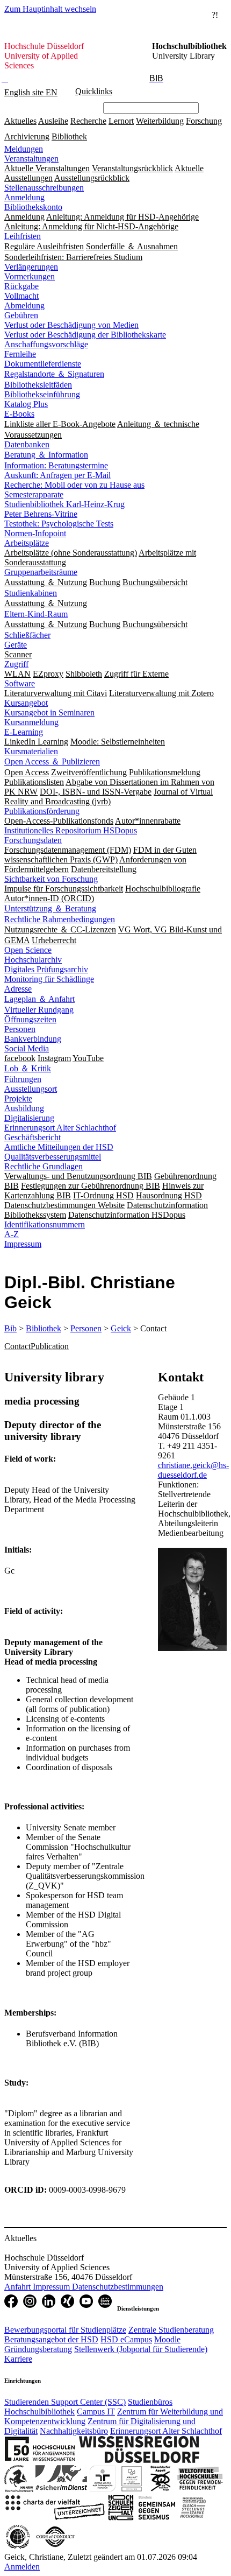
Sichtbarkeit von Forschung (51, 879)
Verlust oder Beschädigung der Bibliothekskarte (85, 335)
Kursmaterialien (31, 751)
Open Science (28, 950)
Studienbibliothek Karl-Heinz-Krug (64, 504)
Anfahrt (19, 2287)
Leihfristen (23, 236)
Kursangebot (26, 703)
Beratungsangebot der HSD (51, 2339)
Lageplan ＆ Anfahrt (39, 999)
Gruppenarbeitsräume (41, 572)
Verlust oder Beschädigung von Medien (71, 325)
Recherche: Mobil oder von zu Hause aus (74, 485)
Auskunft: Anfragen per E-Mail (57, 475)
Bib (10, 1328)
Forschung (204, 121)
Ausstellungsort (31, 1089)
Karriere (18, 2359)
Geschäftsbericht (33, 1137)
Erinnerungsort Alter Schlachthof (60, 1128)
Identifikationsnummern (45, 1224)
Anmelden (22, 2567)
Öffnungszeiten (30, 1019)
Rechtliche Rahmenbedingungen (60, 919)
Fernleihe (20, 354)
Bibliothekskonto (33, 207)
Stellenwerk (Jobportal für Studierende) (141, 2349)
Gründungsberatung (38, 2349)
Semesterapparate (34, 494)
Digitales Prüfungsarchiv (46, 969)
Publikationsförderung (42, 811)
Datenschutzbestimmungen (118, 2287)
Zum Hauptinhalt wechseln (50, 9)
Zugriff (16, 664)
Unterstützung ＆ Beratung (50, 908)
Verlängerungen (31, 267)
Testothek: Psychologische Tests (59, 524)
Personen (20, 1029)
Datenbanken (27, 444)
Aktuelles (20, 121)
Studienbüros (150, 2402)
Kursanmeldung (31, 722)
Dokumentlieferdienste (43, 364)
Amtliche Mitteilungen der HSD (59, 1147)
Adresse (18, 989)
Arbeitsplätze (27, 543)
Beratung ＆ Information (46, 455)
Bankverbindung (33, 1039)
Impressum (23, 1244)
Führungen (23, 1079)
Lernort (121, 121)
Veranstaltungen (31, 159)
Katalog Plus (26, 404)
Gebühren (21, 315)
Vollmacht (21, 296)
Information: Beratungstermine (56, 465)
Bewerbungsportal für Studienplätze (65, 2330)
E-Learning (24, 732)
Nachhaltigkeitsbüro (74, 2431)
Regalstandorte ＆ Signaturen (54, 374)
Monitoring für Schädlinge (49, 979)
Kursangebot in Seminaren (49, 713)
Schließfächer (27, 635)
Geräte (16, 645)
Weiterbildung (160, 121)
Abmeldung (24, 306)
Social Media (27, 1048)
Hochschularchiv (33, 960)
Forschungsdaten (33, 840)
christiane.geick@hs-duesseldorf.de (193, 1470)
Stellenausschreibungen (44, 188)
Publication (50, 1346)
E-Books (19, 414)
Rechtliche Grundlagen (44, 1166)
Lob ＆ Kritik (28, 1068)
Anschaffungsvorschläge (46, 344)
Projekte (18, 1099)
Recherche (88, 121)
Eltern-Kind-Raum (36, 614)
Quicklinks (94, 91)
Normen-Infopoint (35, 533)
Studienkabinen (31, 593)
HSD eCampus (126, 2339)
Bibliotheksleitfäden (38, 385)
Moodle (167, 2339)
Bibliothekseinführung (42, 394)
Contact (17, 1346)
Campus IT (96, 2412)
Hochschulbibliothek (39, 2412)
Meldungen (24, 149)
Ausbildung (24, 1108)
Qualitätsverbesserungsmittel (53, 1157)
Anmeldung (24, 197)
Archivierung (27, 136)
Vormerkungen (30, 276)
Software (20, 683)
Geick (121, 1328)
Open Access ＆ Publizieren (52, 761)
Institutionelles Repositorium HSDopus (71, 830)
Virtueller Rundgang (39, 1010)
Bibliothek (69, 136)
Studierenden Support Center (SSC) (65, 2402)
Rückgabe (21, 286)
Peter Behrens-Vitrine (41, 514)
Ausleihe (53, 121)
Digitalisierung (29, 1118)
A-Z (12, 1234)
